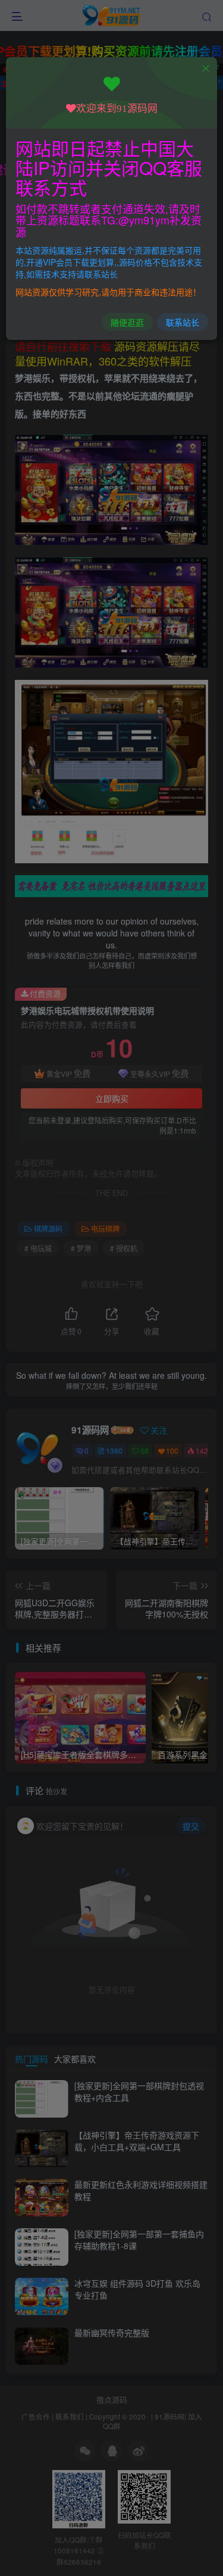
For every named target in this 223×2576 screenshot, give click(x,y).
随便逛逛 (127, 322)
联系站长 (183, 322)
